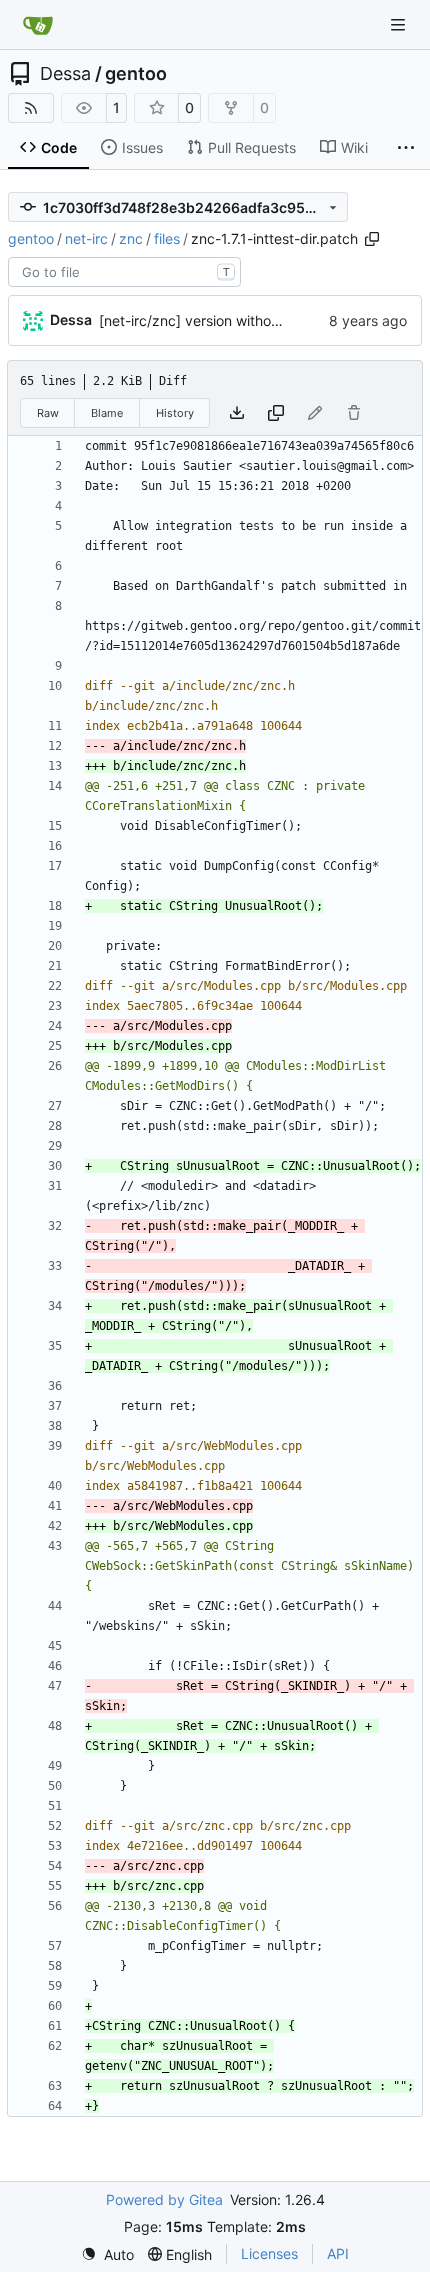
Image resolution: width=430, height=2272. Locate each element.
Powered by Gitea (164, 2199)
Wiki (354, 147)
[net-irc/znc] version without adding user (232, 320)
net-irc (86, 238)
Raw (48, 413)
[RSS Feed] (31, 108)
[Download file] (237, 413)
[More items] (406, 148)
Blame (107, 413)
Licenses (269, 2253)
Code (59, 147)
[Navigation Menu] (400, 24)
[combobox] (124, 272)
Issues (142, 147)
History (175, 413)
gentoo (136, 74)
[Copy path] (372, 239)
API (338, 2253)
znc (131, 238)
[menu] (107, 2254)
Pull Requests (252, 147)
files (167, 238)
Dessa (65, 74)
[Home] (38, 25)
